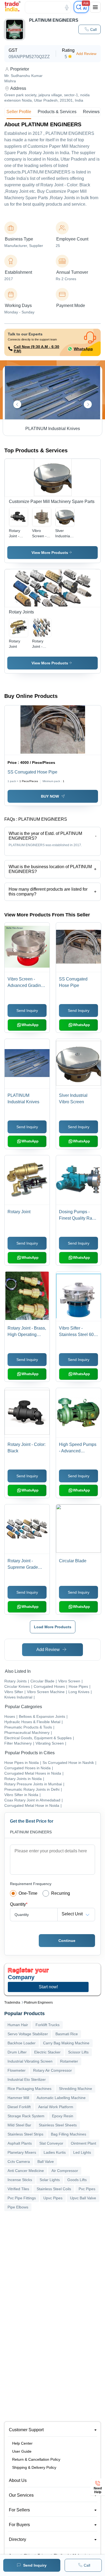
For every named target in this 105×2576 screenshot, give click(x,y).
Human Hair (18, 2025)
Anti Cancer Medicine (26, 2171)
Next (88, 404)
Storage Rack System (26, 2116)
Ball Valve (46, 2162)
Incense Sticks (20, 2180)
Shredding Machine (76, 2089)
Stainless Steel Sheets (58, 2125)
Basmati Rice (67, 2034)
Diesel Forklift (19, 2107)
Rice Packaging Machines (29, 2089)
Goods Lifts (77, 2180)
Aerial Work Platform (56, 2107)
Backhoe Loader (22, 2043)
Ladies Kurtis (55, 2152)
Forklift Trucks (48, 2025)
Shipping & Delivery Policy (34, 2467)
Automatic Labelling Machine (61, 2098)
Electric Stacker (47, 2052)
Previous (17, 404)
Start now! (48, 1987)
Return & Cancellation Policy (36, 2459)
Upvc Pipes (53, 2198)
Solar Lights (50, 2180)
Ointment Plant (83, 2143)
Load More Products (53, 1627)
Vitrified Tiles (18, 2189)
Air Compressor (65, 2171)
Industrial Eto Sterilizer (27, 2079)
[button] (90, 29)
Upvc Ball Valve (83, 2198)
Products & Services (57, 112)
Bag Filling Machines (69, 2134)
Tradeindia (12, 2003)
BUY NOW (50, 796)
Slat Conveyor (51, 2143)
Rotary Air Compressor (52, 2070)
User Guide (22, 2451)
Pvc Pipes (87, 2189)
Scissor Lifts (78, 2052)
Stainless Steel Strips (25, 2134)
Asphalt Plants (20, 2143)
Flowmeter (17, 2070)
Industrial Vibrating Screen (30, 2061)
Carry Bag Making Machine (66, 2043)
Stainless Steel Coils (54, 2189)
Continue (67, 1941)
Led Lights (82, 2152)
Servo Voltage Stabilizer (28, 2034)
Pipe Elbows (18, 2207)
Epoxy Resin (63, 2116)
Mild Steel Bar (19, 2125)
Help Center (22, 2443)
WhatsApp (83, 349)
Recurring (61, 1893)
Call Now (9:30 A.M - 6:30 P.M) (36, 349)
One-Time (28, 1893)
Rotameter (69, 2061)
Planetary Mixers (22, 2152)
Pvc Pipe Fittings (22, 2198)
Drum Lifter (17, 2052)
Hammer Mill (18, 2098)
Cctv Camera (19, 2162)
